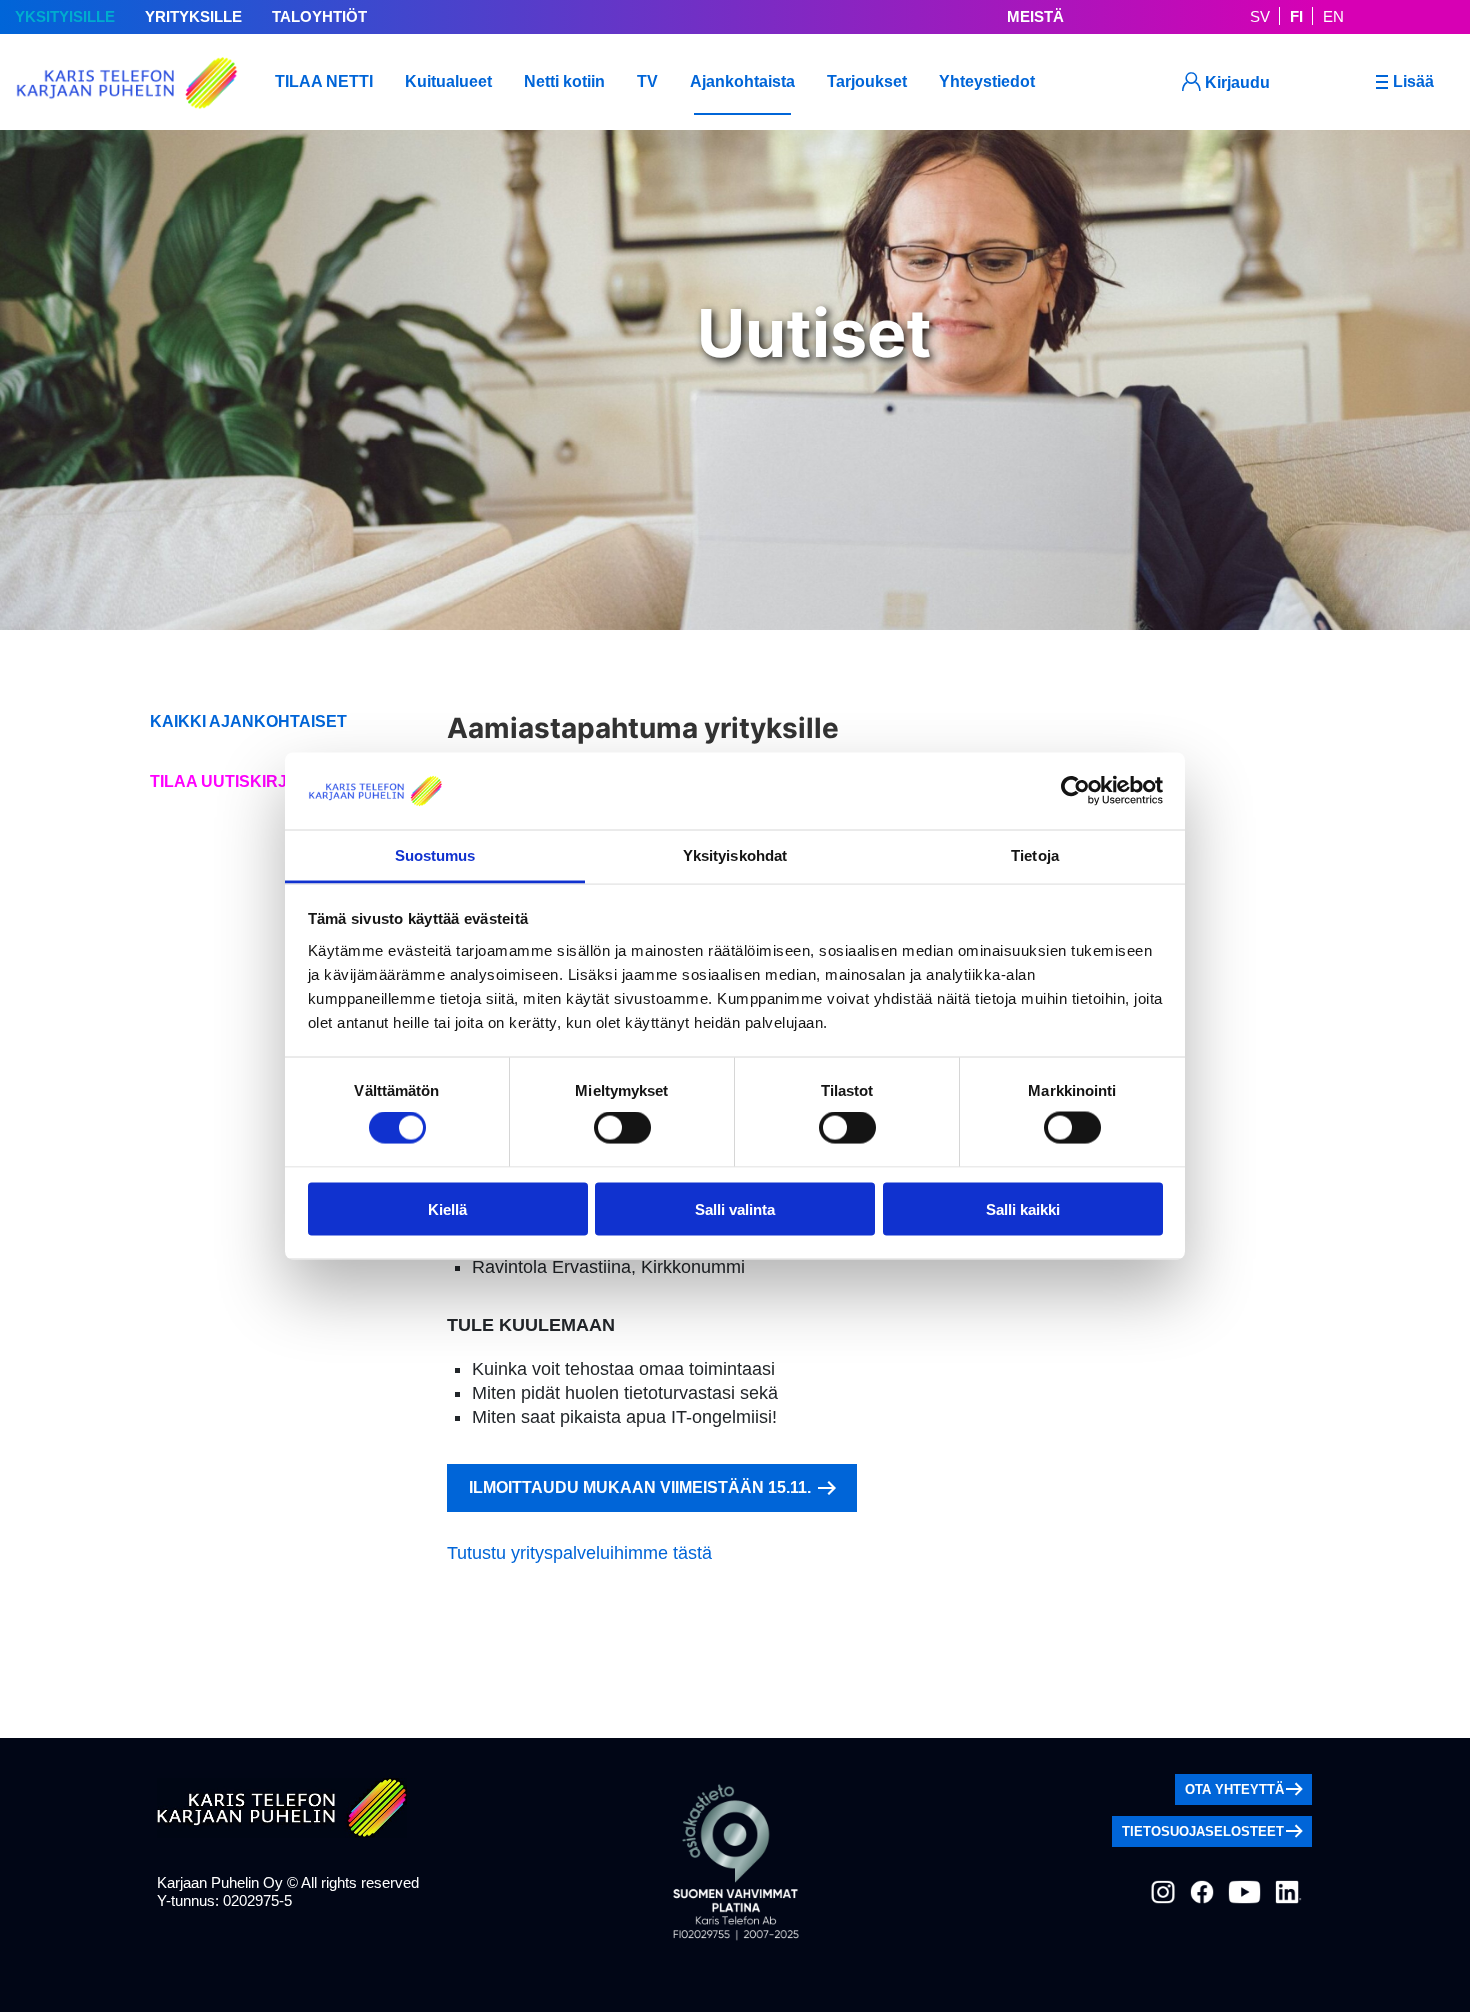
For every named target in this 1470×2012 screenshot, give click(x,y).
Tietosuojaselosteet (1203, 1831)
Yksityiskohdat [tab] (735, 854)
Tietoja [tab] (1035, 854)
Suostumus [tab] (435, 854)
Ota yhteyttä (1234, 1789)
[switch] (622, 1128)
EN (1333, 16)
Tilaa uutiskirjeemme (248, 781)
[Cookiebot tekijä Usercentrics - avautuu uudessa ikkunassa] (1075, 791)
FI (1296, 16)
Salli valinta (735, 1208)
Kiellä (447, 1208)
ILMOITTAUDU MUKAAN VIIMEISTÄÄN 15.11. (642, 1487)
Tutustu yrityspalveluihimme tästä (579, 1553)
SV (1260, 16)
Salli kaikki (1023, 1208)
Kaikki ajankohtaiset (248, 721)
